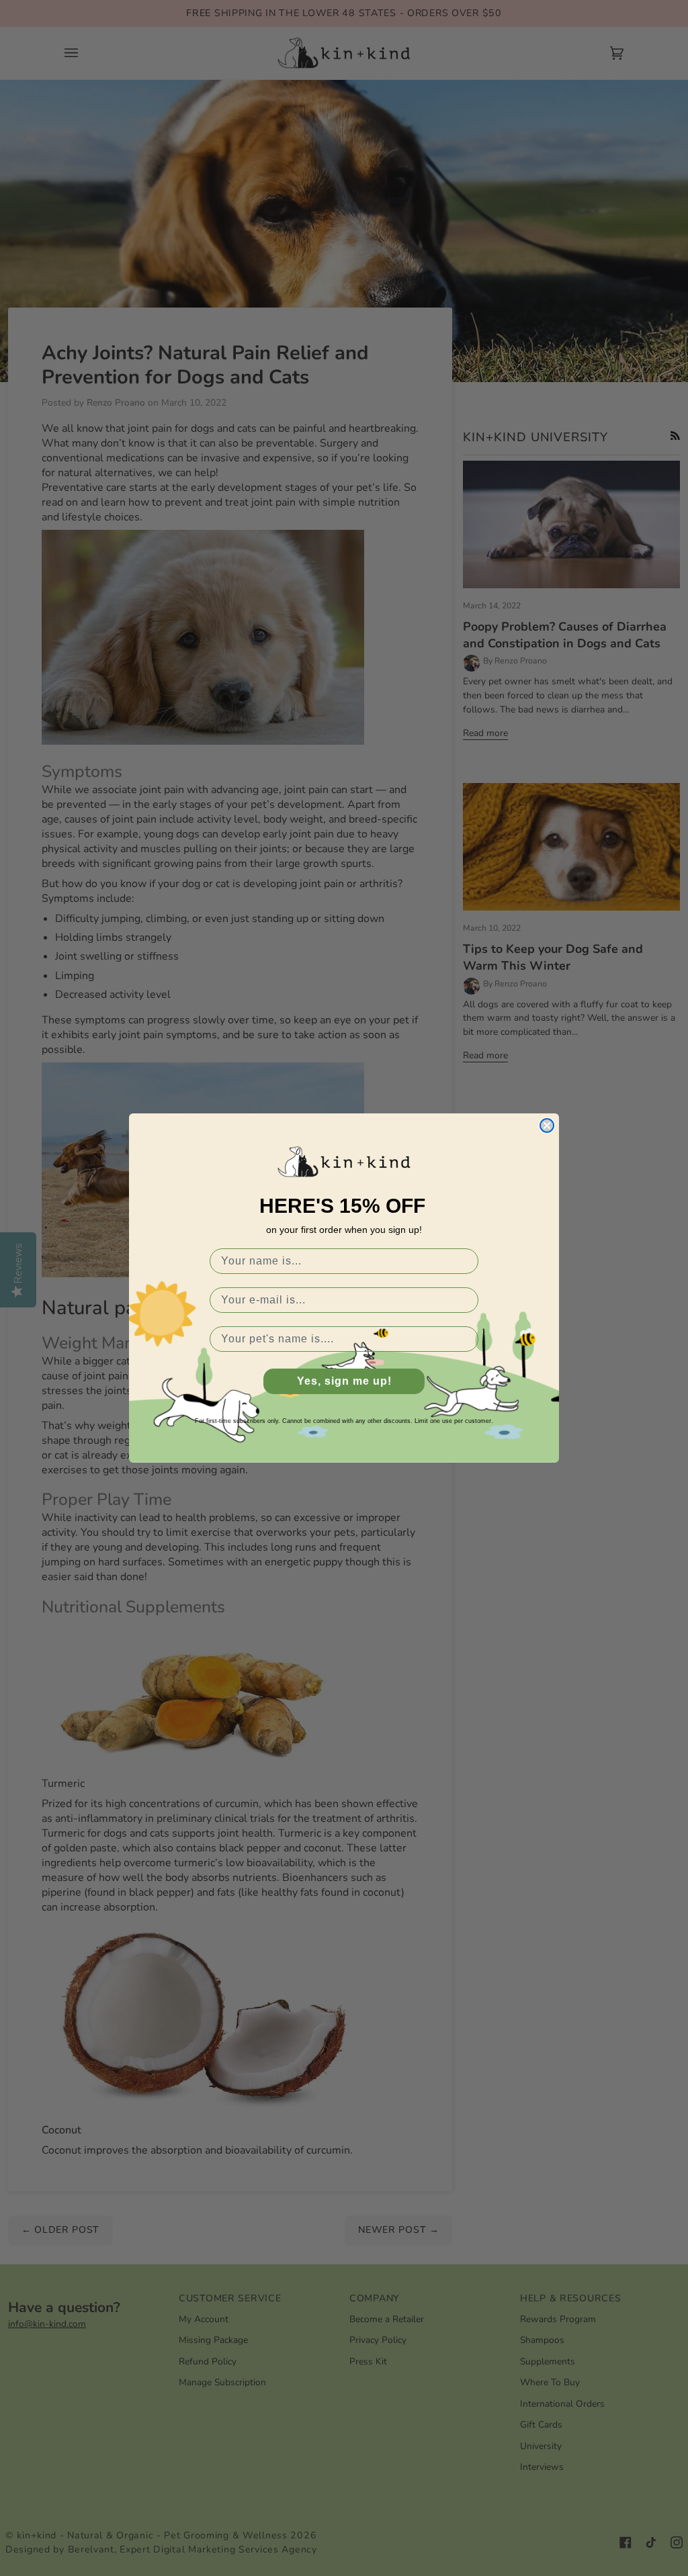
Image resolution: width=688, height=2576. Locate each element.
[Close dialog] (547, 1125)
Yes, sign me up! (344, 1381)
